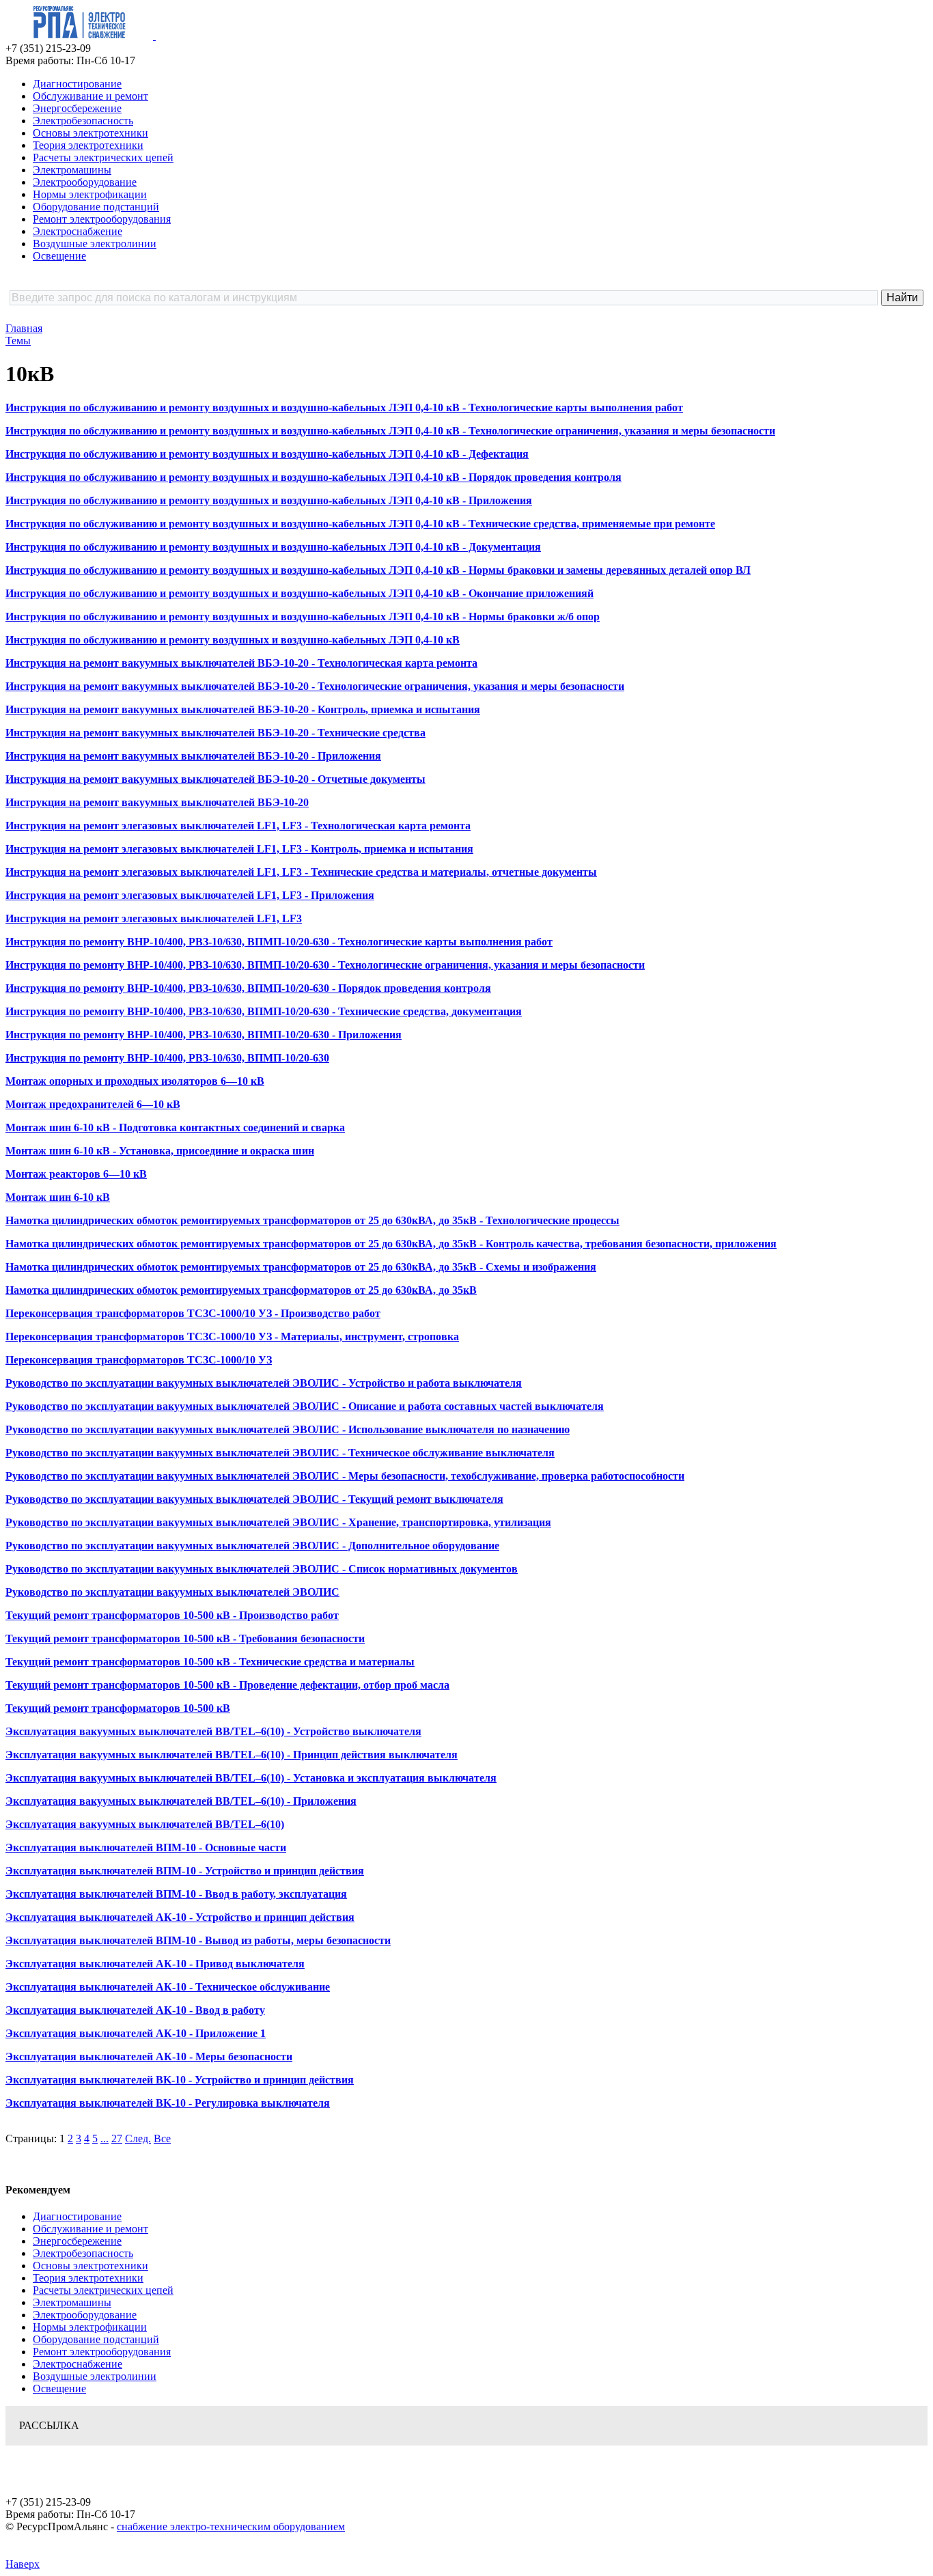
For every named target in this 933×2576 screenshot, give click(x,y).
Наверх (23, 2564)
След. (138, 2138)
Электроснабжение (78, 231)
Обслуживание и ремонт (90, 96)
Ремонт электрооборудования (102, 219)
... (105, 2138)
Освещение (59, 256)
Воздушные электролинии (95, 244)
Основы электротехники (90, 133)
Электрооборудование (85, 182)
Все (162, 2138)
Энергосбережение (77, 108)
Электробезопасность (83, 121)
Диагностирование (77, 84)
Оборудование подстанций (96, 207)
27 (117, 2138)
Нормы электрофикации (90, 194)
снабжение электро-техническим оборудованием (231, 2526)
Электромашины (72, 170)
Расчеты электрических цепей (103, 157)
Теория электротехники (88, 145)
